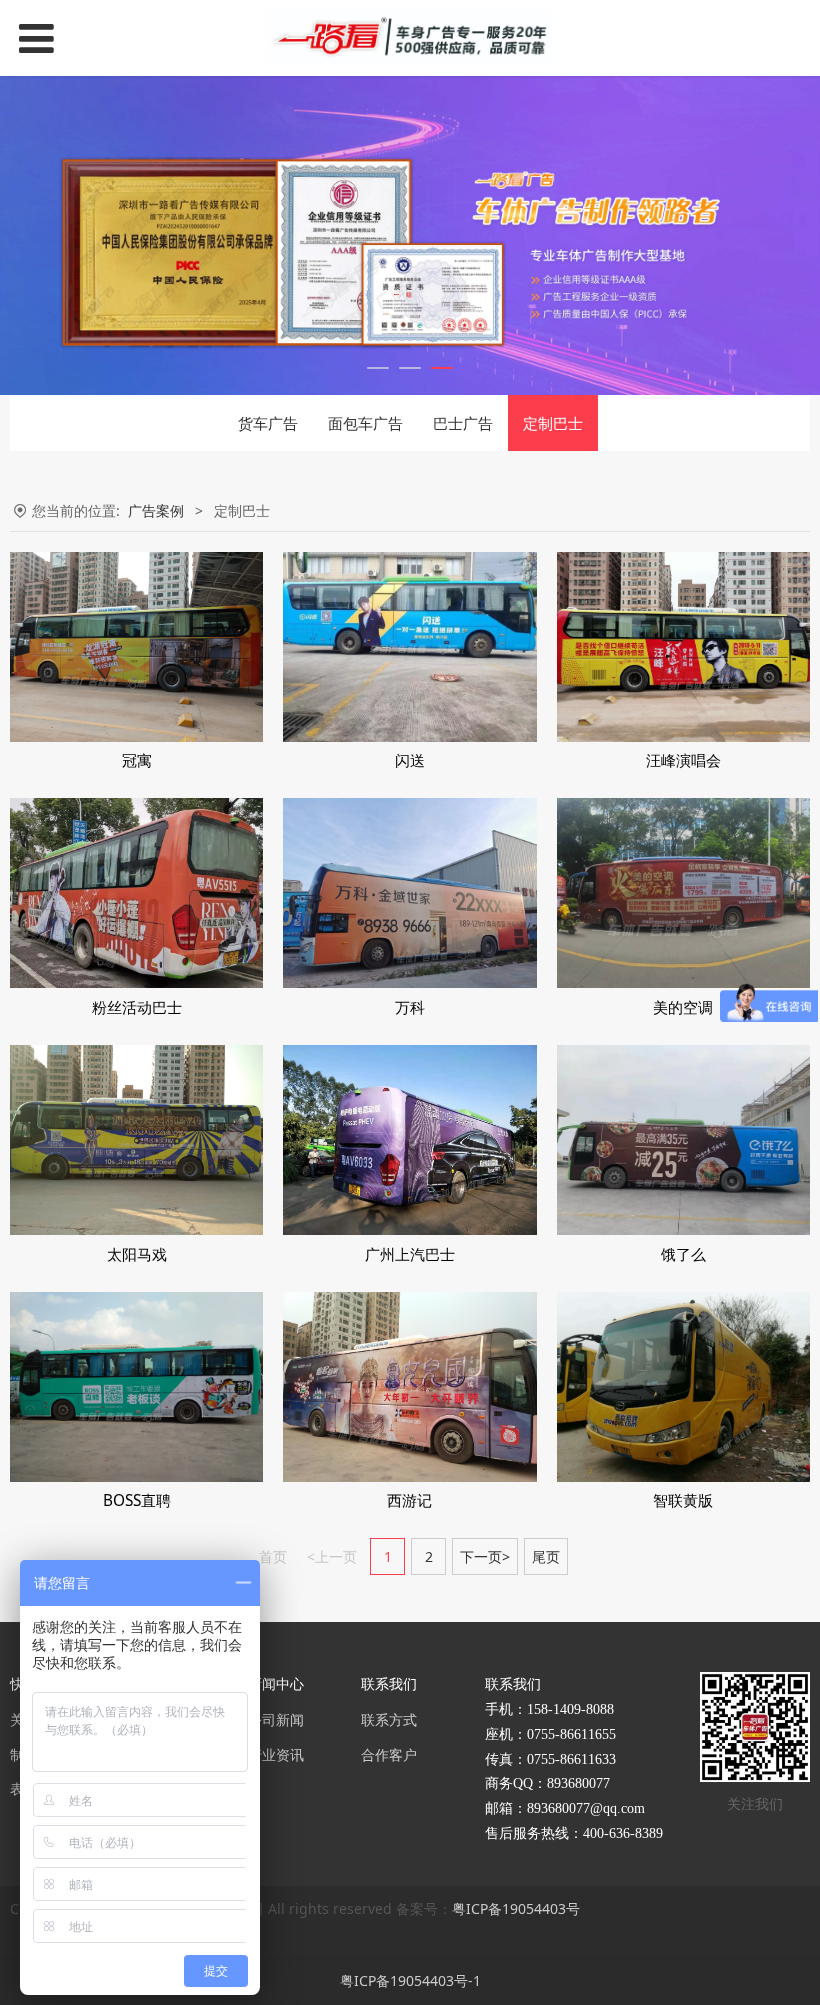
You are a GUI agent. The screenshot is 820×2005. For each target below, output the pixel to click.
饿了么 (683, 1254)
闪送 (410, 760)
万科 (410, 1007)
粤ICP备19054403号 (516, 1908)
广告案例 (156, 510)
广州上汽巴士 (410, 1254)
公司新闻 (276, 1719)
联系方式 (389, 1719)
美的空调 (683, 1007)
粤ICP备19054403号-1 (410, 1980)
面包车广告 (365, 423)
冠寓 (137, 760)
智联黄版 (683, 1500)
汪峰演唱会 (683, 760)
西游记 (409, 1500)
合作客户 (389, 1754)
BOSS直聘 (137, 1500)
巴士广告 (463, 423)
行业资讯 (276, 1754)
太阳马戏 (137, 1254)
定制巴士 (553, 423)
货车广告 (268, 423)
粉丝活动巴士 (137, 1007)
